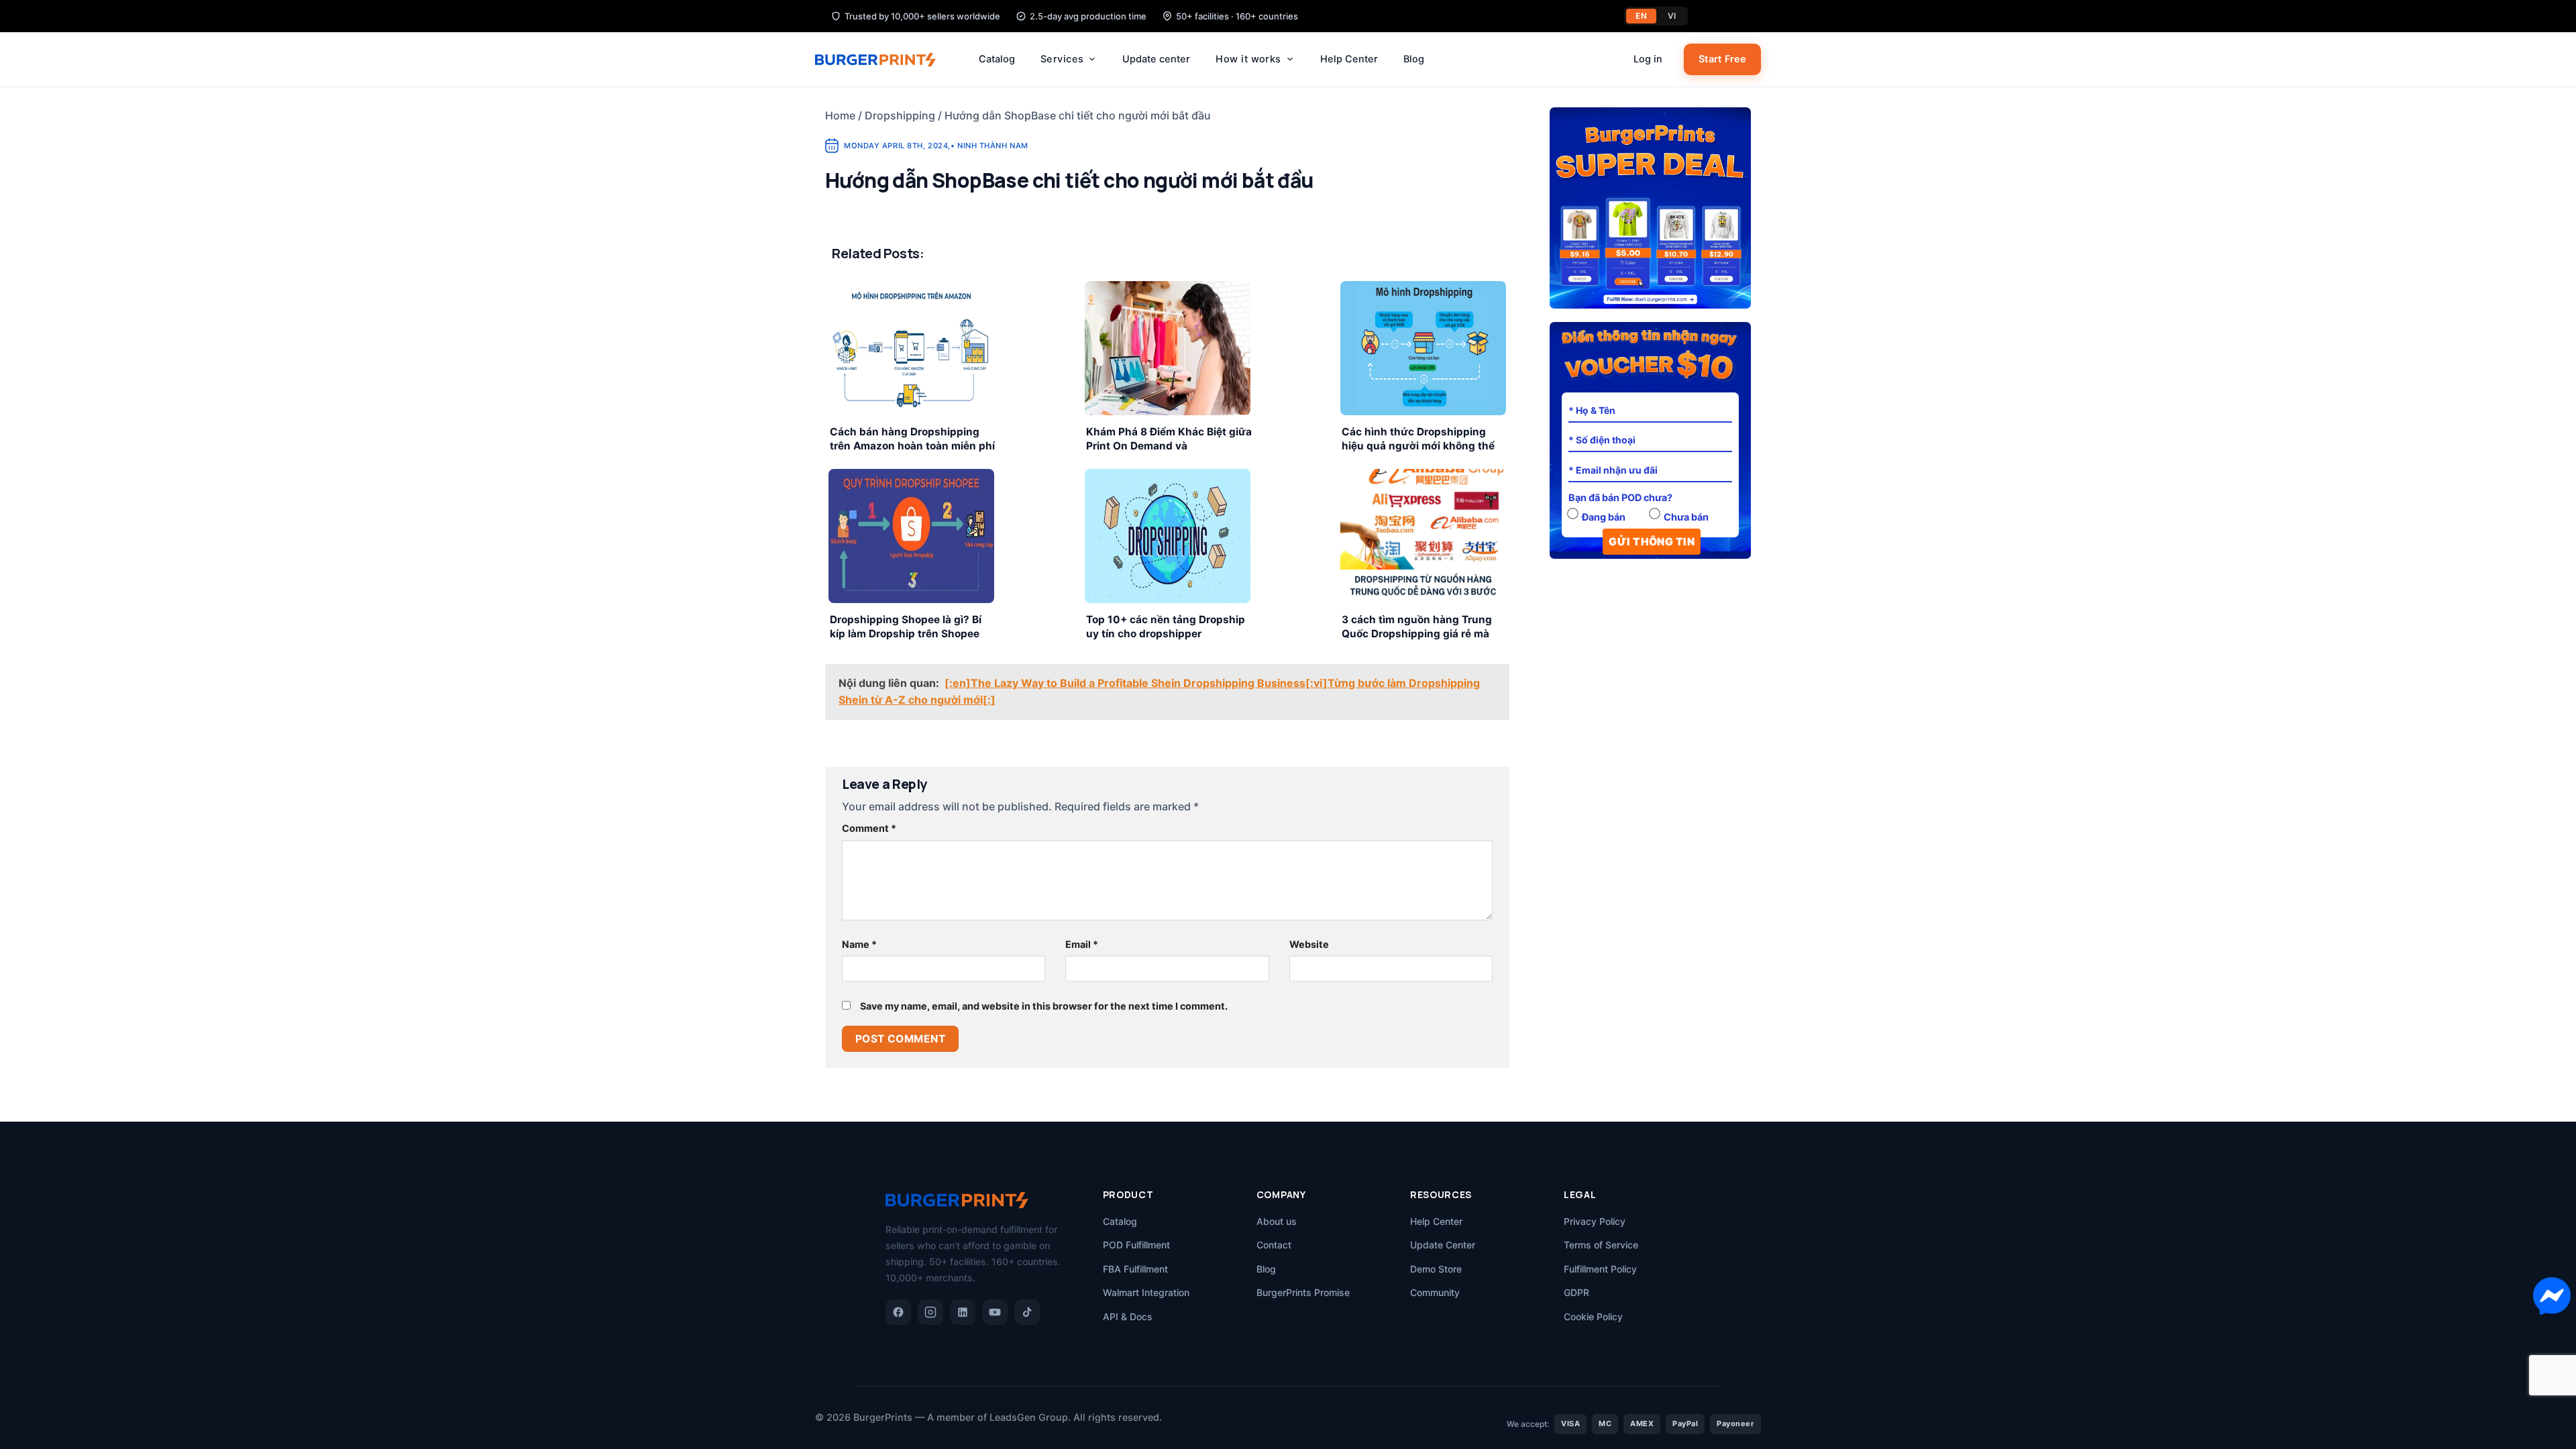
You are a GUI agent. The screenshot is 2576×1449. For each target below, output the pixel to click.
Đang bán (1604, 517)
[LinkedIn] (963, 1312)
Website (1309, 944)
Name (859, 944)
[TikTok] (1027, 1312)
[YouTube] (995, 1312)
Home (840, 115)
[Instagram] (930, 1312)
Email (1082, 944)
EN (1641, 16)
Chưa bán (1686, 517)
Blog (1414, 59)
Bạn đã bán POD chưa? (1620, 497)
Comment (869, 828)
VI (1672, 16)
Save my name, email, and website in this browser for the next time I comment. (1044, 1006)
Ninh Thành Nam (993, 146)
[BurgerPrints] (882, 60)
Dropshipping (900, 115)
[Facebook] (898, 1312)
